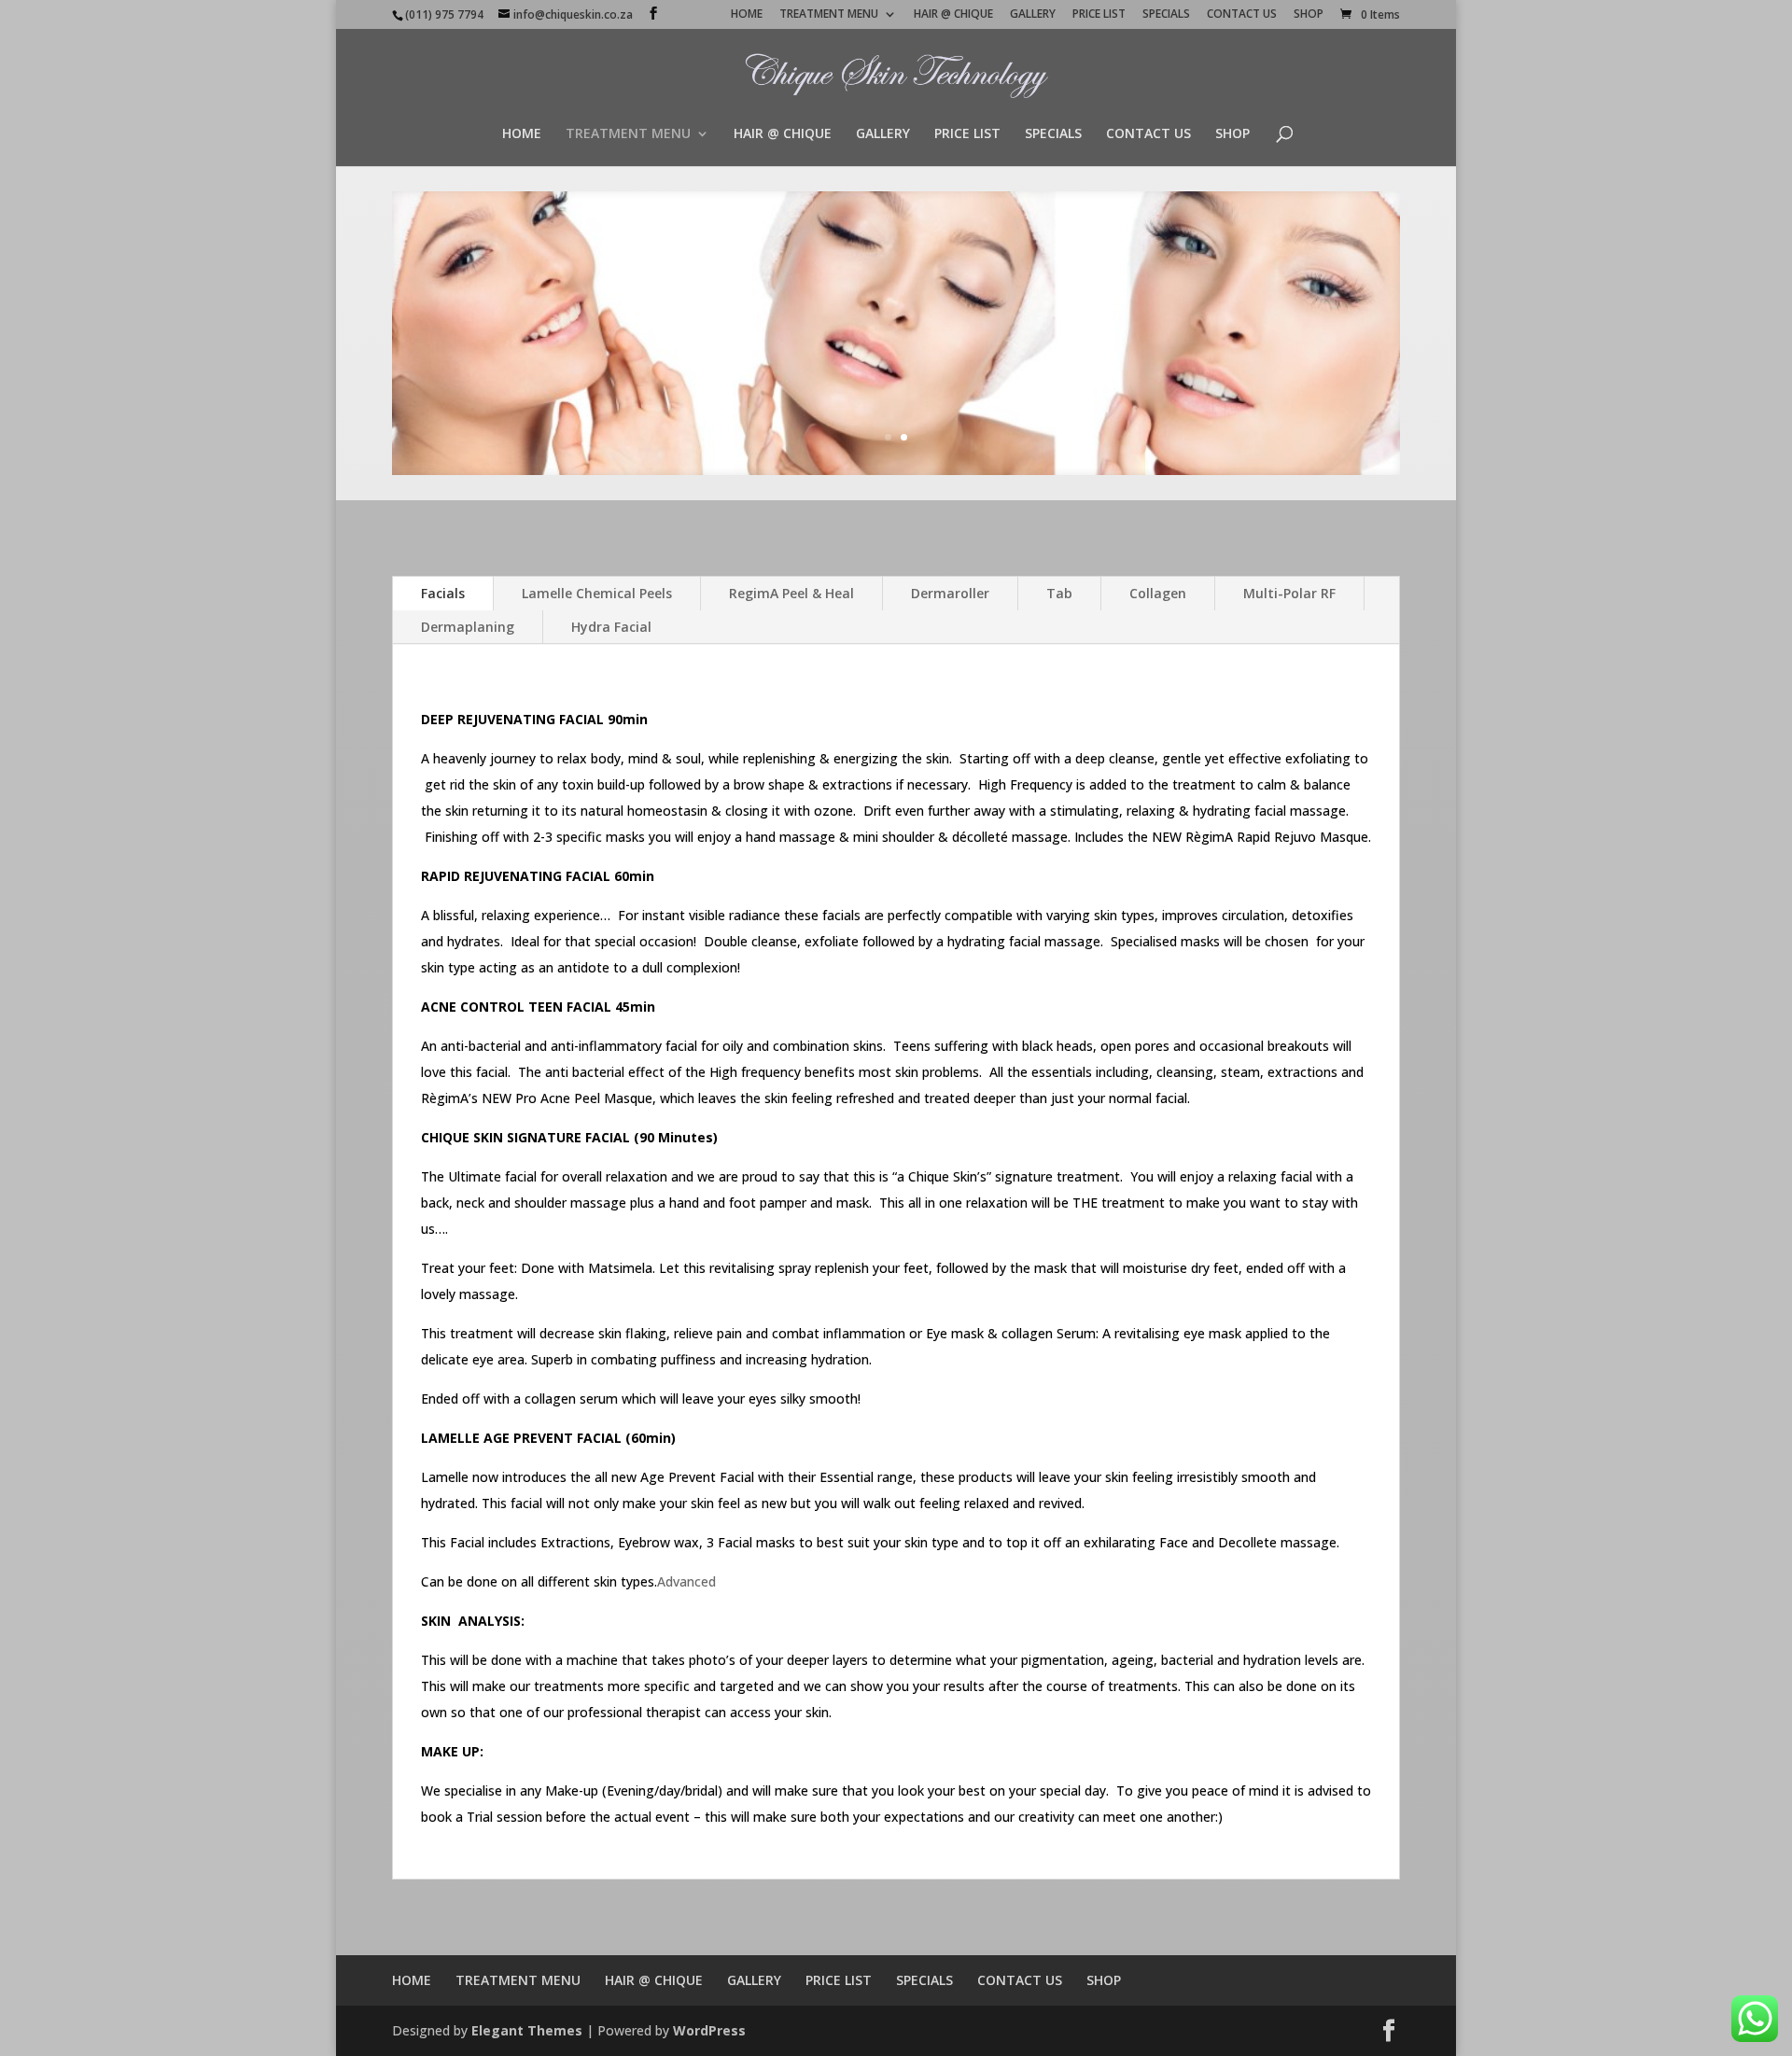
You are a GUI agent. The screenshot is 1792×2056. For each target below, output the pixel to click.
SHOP (1309, 15)
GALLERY (1033, 15)
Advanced (686, 1581)
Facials (443, 593)
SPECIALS (1166, 15)
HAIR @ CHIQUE (953, 15)
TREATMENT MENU (829, 15)
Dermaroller (950, 593)
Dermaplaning (468, 627)
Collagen (1158, 593)
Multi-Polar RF (1289, 593)
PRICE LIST (1099, 15)
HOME (747, 15)
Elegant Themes (527, 2030)
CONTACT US (1242, 15)
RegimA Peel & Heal (791, 593)
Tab (1059, 593)
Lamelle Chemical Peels (597, 593)
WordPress (709, 2030)
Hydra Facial (611, 627)
